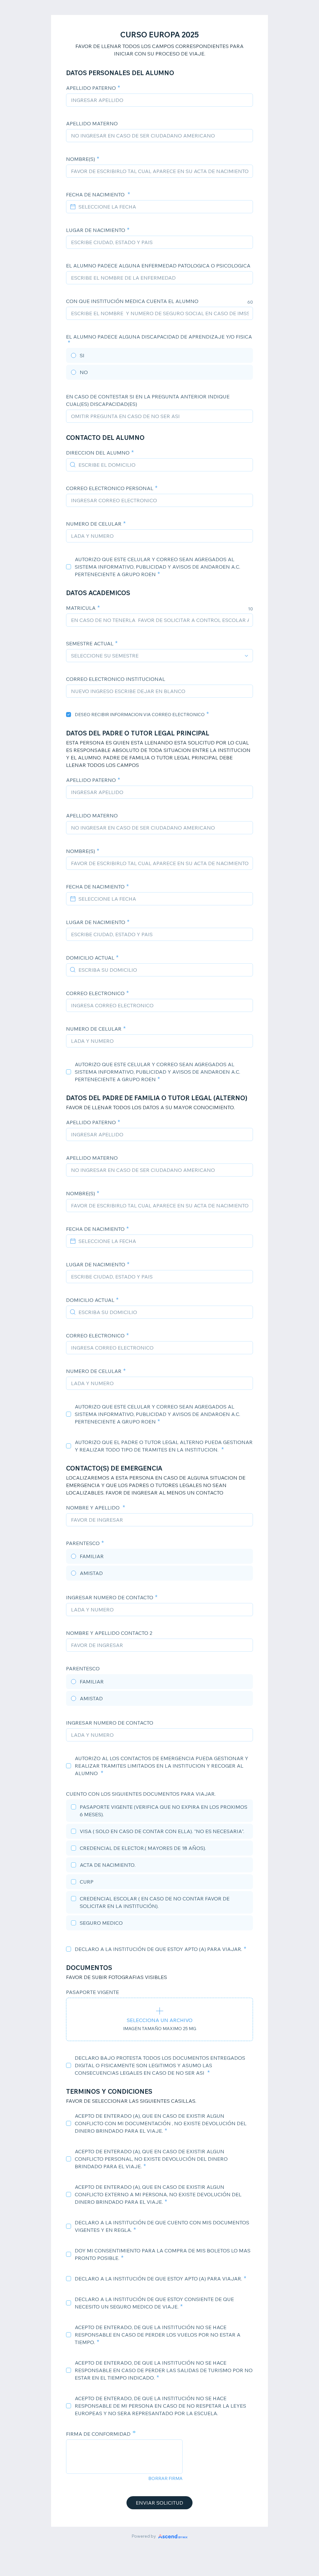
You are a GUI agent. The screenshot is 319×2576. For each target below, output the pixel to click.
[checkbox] (69, 567)
